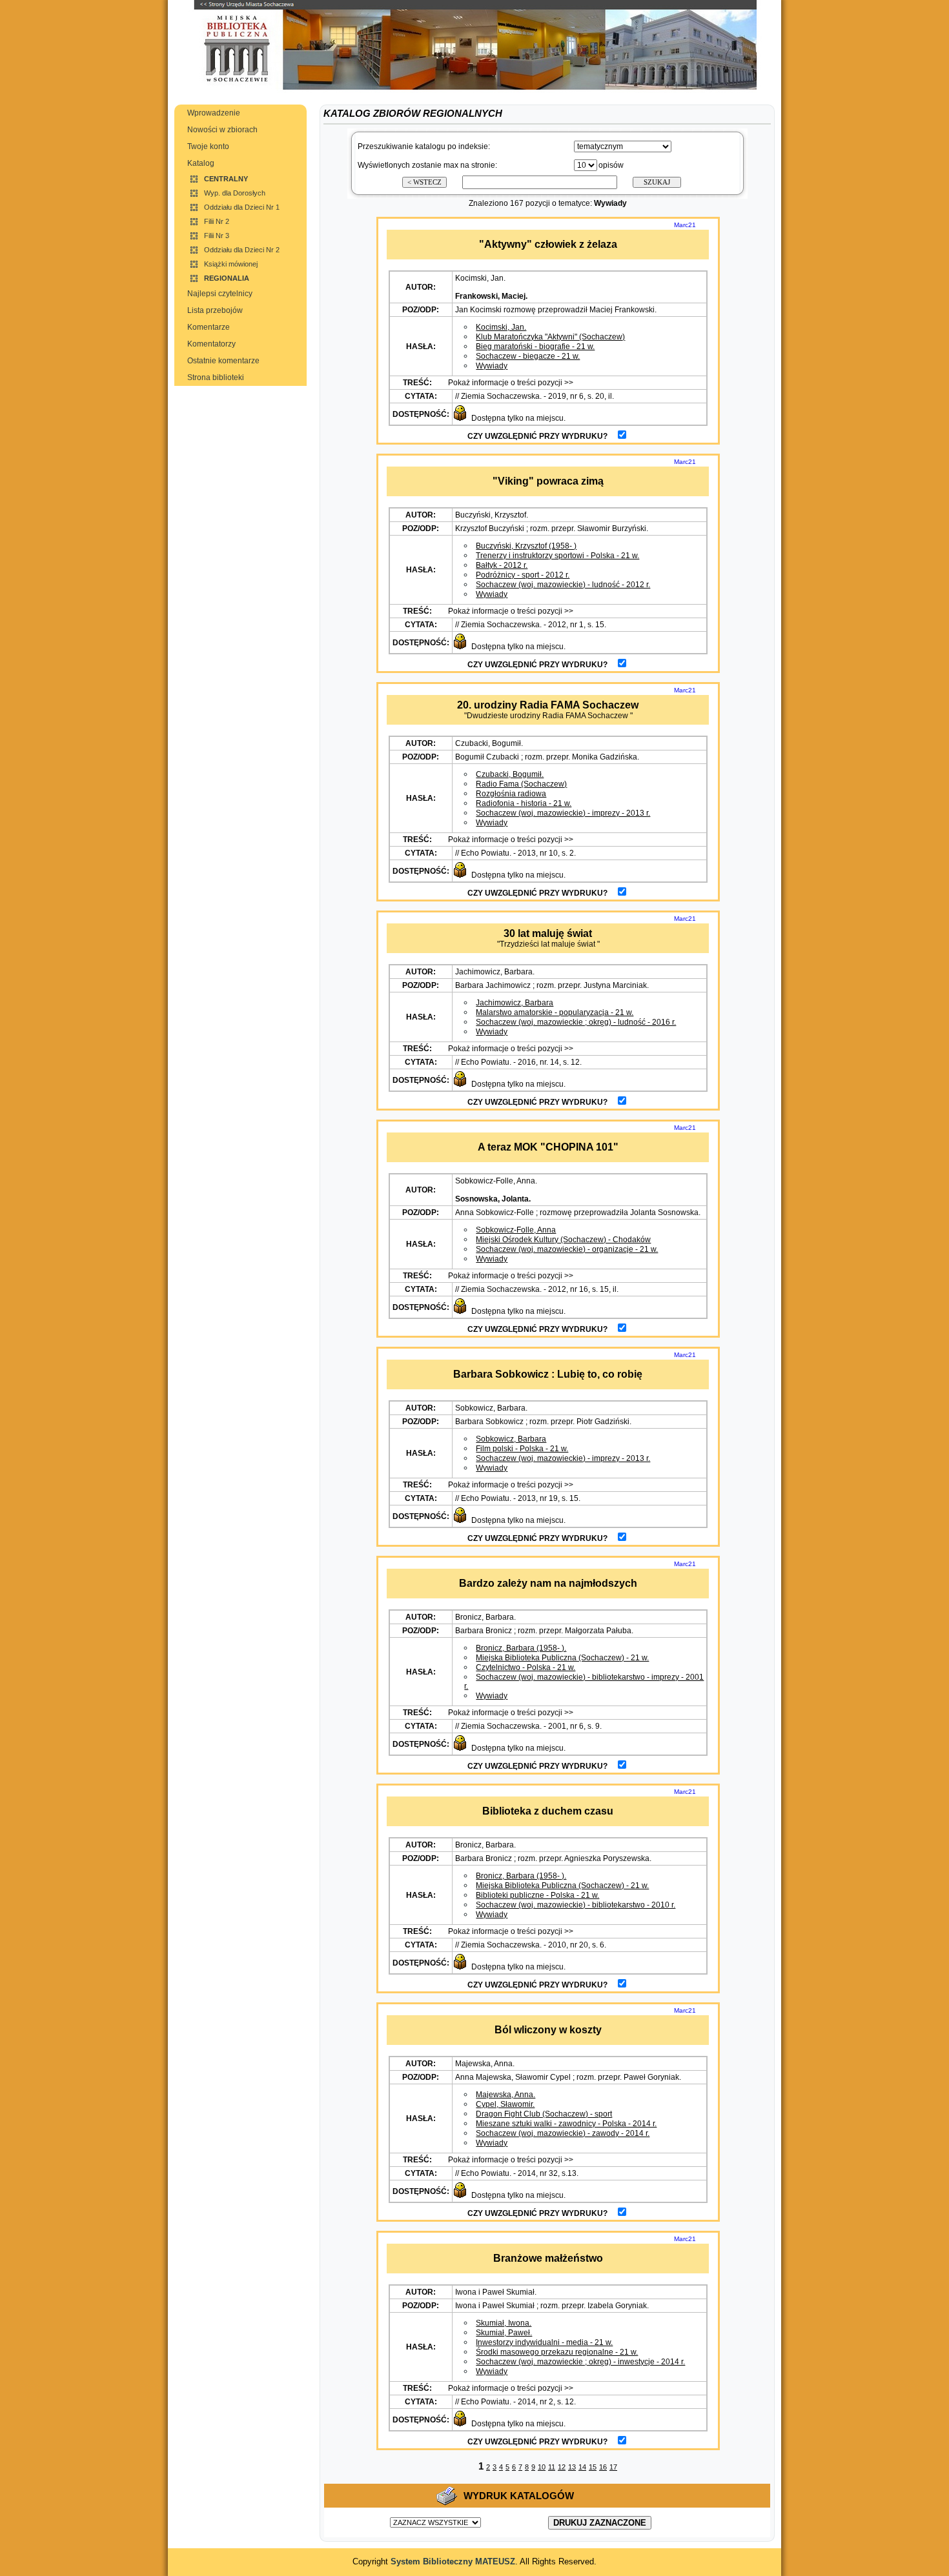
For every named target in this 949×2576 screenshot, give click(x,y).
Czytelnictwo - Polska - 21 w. (526, 1667)
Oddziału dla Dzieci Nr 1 (242, 207)
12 (562, 2467)
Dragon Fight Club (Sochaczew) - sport (544, 2114)
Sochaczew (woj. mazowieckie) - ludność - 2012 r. (563, 585)
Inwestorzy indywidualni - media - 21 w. (544, 2342)
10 (542, 2467)
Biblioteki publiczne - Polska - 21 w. (537, 1895)
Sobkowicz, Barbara (511, 1439)
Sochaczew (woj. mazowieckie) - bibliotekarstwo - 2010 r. (576, 1905)
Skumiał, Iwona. (504, 2323)
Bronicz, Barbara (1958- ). (521, 1648)
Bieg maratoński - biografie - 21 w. (535, 347)
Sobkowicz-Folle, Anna (516, 1230)
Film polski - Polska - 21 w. (522, 1449)
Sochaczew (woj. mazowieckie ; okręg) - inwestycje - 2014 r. (580, 2362)
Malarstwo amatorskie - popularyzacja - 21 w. (555, 1012)
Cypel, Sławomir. (505, 2104)
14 (582, 2467)
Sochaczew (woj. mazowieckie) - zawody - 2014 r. (563, 2133)
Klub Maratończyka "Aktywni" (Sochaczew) (550, 337)
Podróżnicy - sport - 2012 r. (523, 575)
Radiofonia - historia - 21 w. (524, 803)
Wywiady (492, 366)
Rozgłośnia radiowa (511, 794)
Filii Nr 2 (217, 221)
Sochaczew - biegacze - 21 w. (528, 356)
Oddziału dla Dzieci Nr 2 (242, 250)
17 (613, 2467)
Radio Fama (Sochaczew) (521, 784)
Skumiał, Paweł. (504, 2333)
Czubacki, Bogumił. (510, 774)
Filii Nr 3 (217, 236)
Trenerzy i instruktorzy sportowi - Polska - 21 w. (557, 556)
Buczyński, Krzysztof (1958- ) (526, 546)
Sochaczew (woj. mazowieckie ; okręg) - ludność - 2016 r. (576, 1022)
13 (572, 2467)
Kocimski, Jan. (501, 327)
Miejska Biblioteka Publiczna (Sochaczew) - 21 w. (562, 1658)
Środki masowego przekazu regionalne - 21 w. (557, 2352)
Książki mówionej (231, 264)
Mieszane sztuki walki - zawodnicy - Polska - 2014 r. (566, 2124)
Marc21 (685, 225)
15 (593, 2467)
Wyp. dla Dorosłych (235, 193)
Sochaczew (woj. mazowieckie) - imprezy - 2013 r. (563, 813)
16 (603, 2467)
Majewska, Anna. (505, 2095)
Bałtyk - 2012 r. (502, 565)
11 (552, 2467)
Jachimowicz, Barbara (515, 1003)
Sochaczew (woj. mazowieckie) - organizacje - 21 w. (567, 1249)
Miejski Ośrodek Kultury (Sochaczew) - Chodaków (563, 1240)
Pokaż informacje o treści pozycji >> (510, 383)
